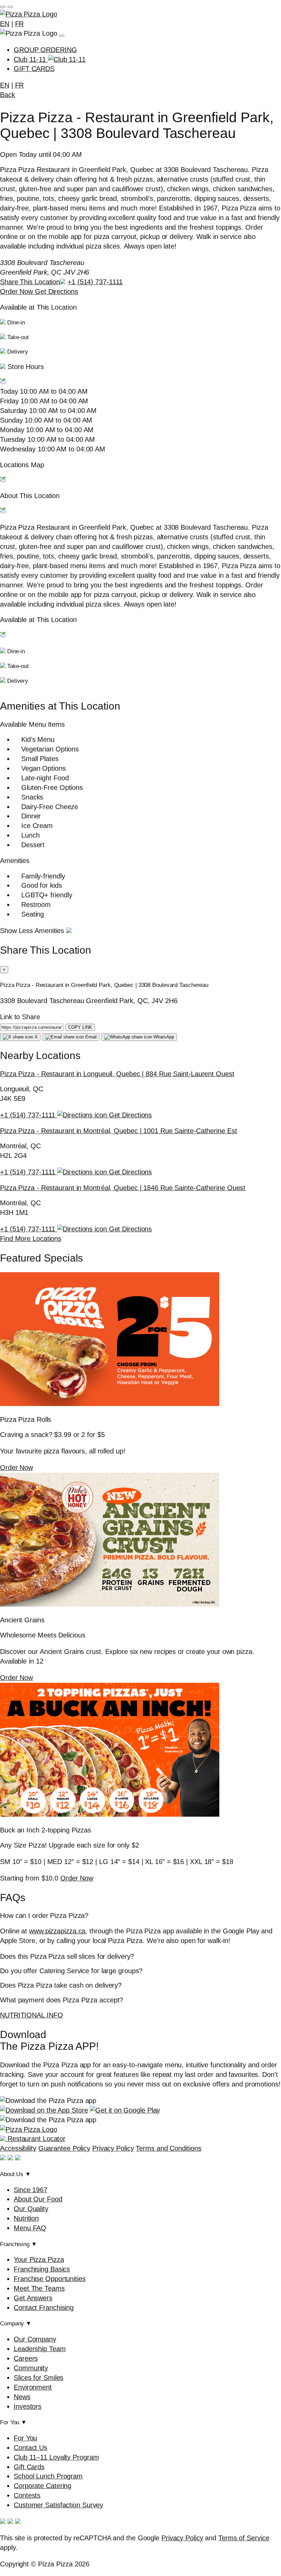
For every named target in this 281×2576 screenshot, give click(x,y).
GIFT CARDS (34, 69)
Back (8, 95)
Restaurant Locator (35, 2139)
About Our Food (38, 2199)
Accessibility (18, 2148)
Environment (33, 2387)
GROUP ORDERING (45, 50)
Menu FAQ (30, 2228)
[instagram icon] (10, 2158)
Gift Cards (29, 2467)
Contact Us (30, 2448)
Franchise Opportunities (50, 2279)
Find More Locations (31, 1239)
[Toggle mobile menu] (3, 7)
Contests (27, 2495)
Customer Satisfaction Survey (58, 2505)
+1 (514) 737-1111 (95, 282)
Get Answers (33, 2298)
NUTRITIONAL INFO (31, 2015)
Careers (26, 2358)
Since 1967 (30, 2190)
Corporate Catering (42, 2486)
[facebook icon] (3, 2158)
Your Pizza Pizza (39, 2259)
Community (31, 2368)
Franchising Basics (42, 2269)
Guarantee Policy (64, 2148)
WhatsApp (163, 1037)
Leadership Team (40, 2349)
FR (20, 24)
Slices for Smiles (39, 2378)
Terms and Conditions (168, 2148)
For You (25, 2438)
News (22, 2397)
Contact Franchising (44, 2308)
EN (5, 24)
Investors (28, 2406)
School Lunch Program (48, 2476)
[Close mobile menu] (10, 7)
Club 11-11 (31, 59)
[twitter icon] (18, 2158)
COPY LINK (80, 1027)
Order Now (17, 291)
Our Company (35, 2339)
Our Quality (31, 2209)
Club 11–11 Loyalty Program (56, 2457)
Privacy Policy (113, 2148)
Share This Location (30, 282)
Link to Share (20, 1017)
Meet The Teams (39, 2288)
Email (90, 1037)
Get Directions (57, 291)
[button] (140, 375)
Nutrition (26, 2218)
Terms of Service (244, 2538)
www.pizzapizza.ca (57, 1931)
